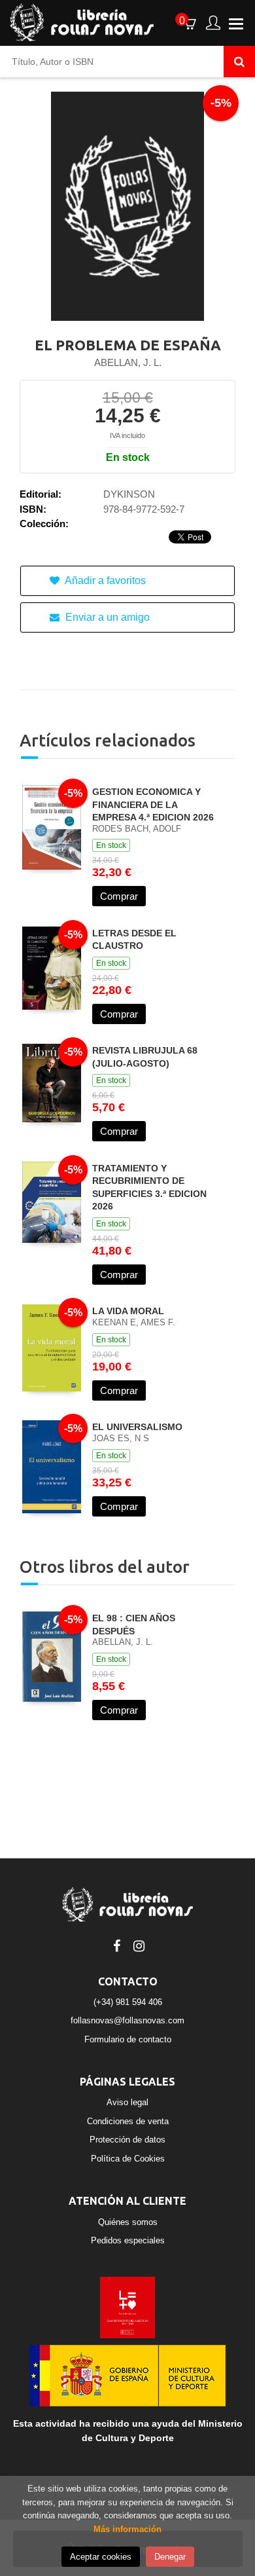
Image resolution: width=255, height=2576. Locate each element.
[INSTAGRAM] (139, 1945)
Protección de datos (127, 2140)
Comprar (119, 896)
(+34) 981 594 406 (128, 2002)
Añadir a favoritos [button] (104, 580)
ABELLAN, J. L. (128, 362)
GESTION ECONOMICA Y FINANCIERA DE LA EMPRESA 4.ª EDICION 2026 (153, 804)
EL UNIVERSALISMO (137, 1427)
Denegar (170, 2557)
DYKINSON (129, 494)
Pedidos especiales (128, 2240)
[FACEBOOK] (116, 1945)
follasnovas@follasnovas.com (127, 2020)
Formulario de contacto (128, 2039)
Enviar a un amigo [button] (106, 617)
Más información (127, 2529)
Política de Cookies (128, 2159)
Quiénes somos (128, 2222)
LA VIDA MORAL (128, 1311)
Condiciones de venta (128, 2121)
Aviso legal (127, 2102)
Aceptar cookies (101, 2557)
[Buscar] (239, 62)
